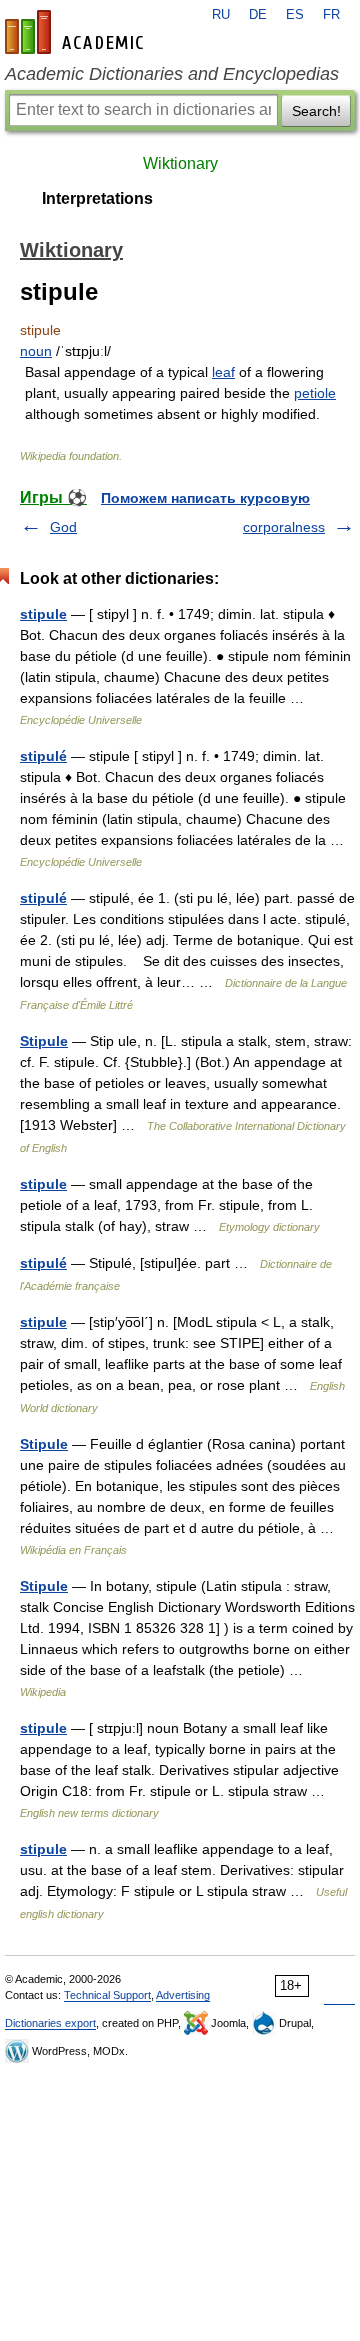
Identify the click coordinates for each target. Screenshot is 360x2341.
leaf (223, 372)
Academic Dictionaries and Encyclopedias (172, 74)
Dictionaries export (50, 2023)
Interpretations (97, 198)
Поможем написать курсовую (205, 498)
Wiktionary (180, 163)
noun (36, 351)
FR (331, 15)
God (63, 527)
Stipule (44, 1041)
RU (221, 15)
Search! (316, 111)
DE (258, 15)
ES (295, 15)
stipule (43, 614)
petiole (315, 393)
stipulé (43, 756)
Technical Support (107, 1995)
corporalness (284, 527)
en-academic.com (77, 32)
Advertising (183, 1995)
